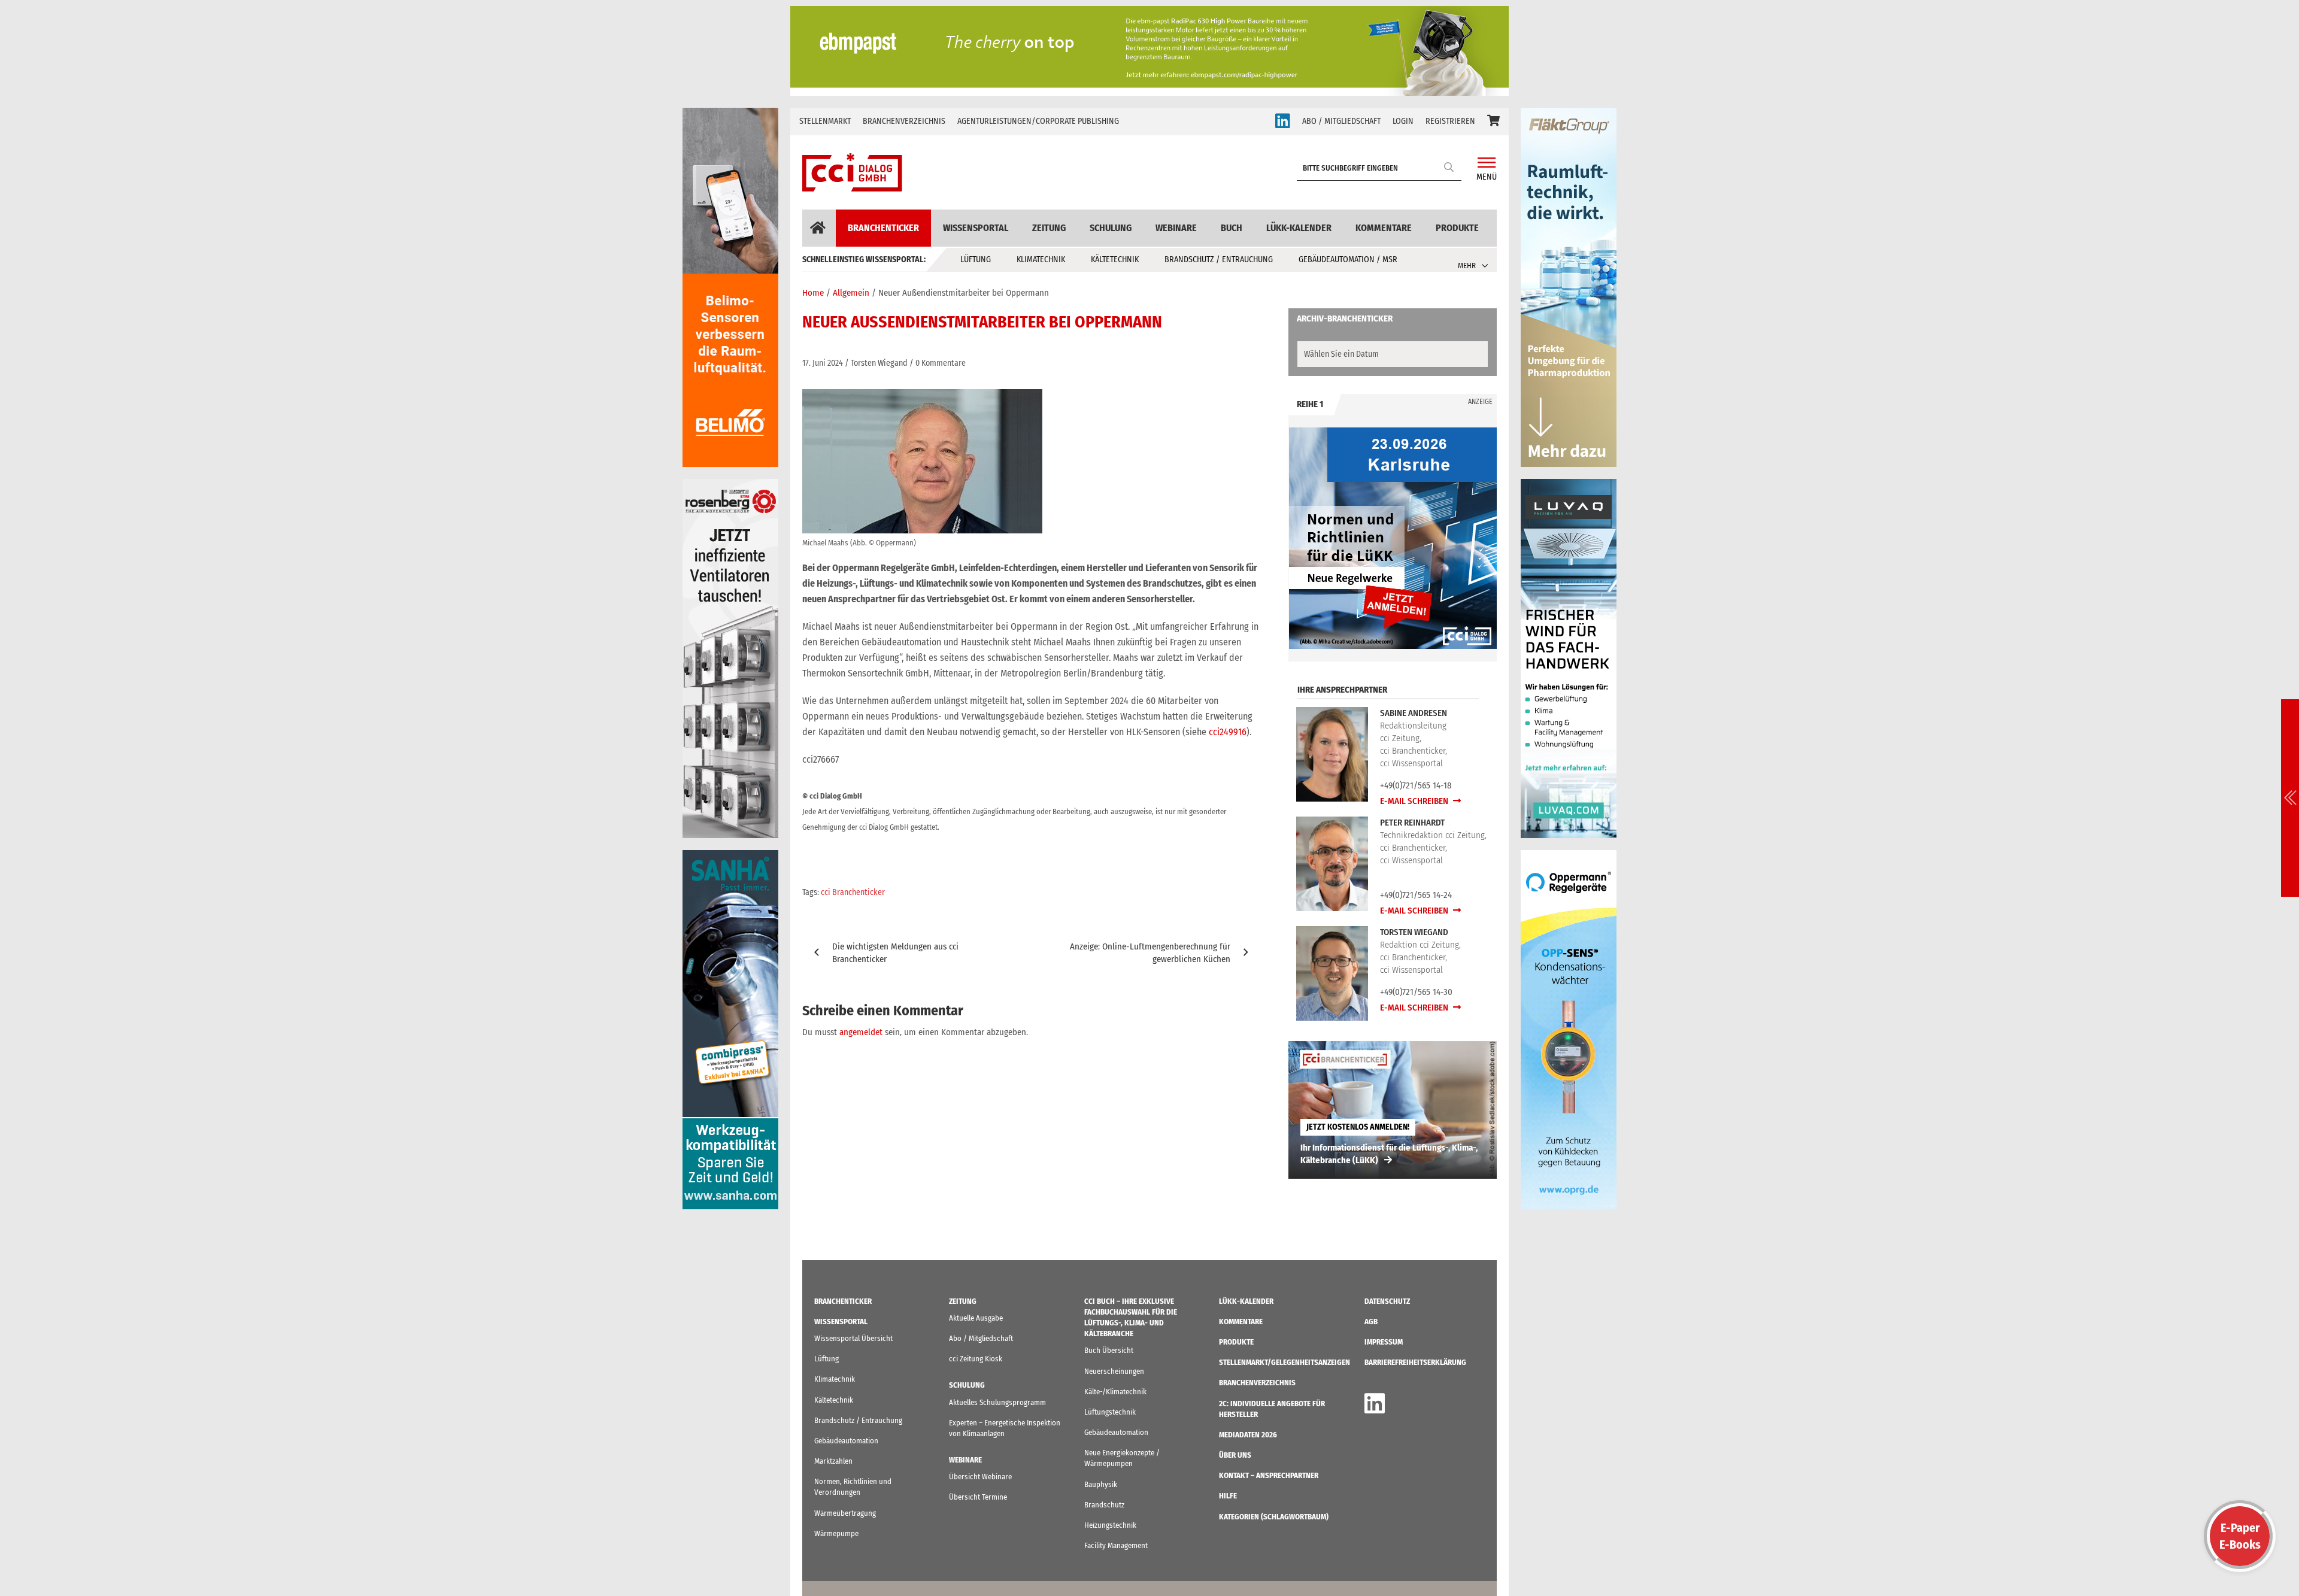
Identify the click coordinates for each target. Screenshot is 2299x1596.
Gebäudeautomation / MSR (1348, 260)
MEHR (1467, 266)
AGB (1371, 1322)
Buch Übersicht (1109, 1350)
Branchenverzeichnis (904, 121)
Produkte (1457, 228)
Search (1449, 167)
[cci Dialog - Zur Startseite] (852, 172)
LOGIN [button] (1403, 121)
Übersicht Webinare (980, 1477)
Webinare (1176, 228)
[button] (1493, 122)
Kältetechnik (1115, 260)
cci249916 (1228, 732)
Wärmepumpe (836, 1533)
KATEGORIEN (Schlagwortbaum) (1274, 1517)
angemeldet (861, 1032)
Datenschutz (1387, 1301)
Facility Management (1116, 1545)
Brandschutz (1104, 1505)
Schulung (1111, 228)
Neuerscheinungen (1114, 1371)
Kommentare (1384, 228)
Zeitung (1049, 228)
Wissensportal (976, 228)
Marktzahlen (833, 1461)
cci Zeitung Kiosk (976, 1359)
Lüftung (976, 260)
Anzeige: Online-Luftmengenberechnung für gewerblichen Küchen (1150, 953)
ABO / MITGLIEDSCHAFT (1341, 121)
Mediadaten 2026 (1248, 1435)
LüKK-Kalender (1299, 228)
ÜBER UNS (1235, 1455)
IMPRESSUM (1384, 1342)
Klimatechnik (1041, 260)
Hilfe (1228, 1496)
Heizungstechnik (1110, 1525)
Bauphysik (1101, 1484)
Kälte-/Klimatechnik (1115, 1392)
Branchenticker (883, 228)
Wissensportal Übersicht (853, 1338)
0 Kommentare (941, 363)
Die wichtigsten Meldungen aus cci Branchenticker (895, 953)
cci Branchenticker (853, 892)
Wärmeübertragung (845, 1513)
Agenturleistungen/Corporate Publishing (1038, 121)
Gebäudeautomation (846, 1441)
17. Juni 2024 (823, 363)
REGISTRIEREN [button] (1450, 121)
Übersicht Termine (978, 1497)
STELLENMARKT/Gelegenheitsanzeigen (1285, 1362)
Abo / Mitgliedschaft (981, 1338)
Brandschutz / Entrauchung (1219, 260)
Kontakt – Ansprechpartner (1269, 1475)
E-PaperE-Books (2240, 1536)
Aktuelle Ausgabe (976, 1318)
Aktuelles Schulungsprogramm (997, 1402)
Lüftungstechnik (1110, 1412)
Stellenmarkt (825, 121)
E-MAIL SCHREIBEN (1415, 801)
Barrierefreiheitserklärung (1415, 1362)
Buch (1232, 228)
